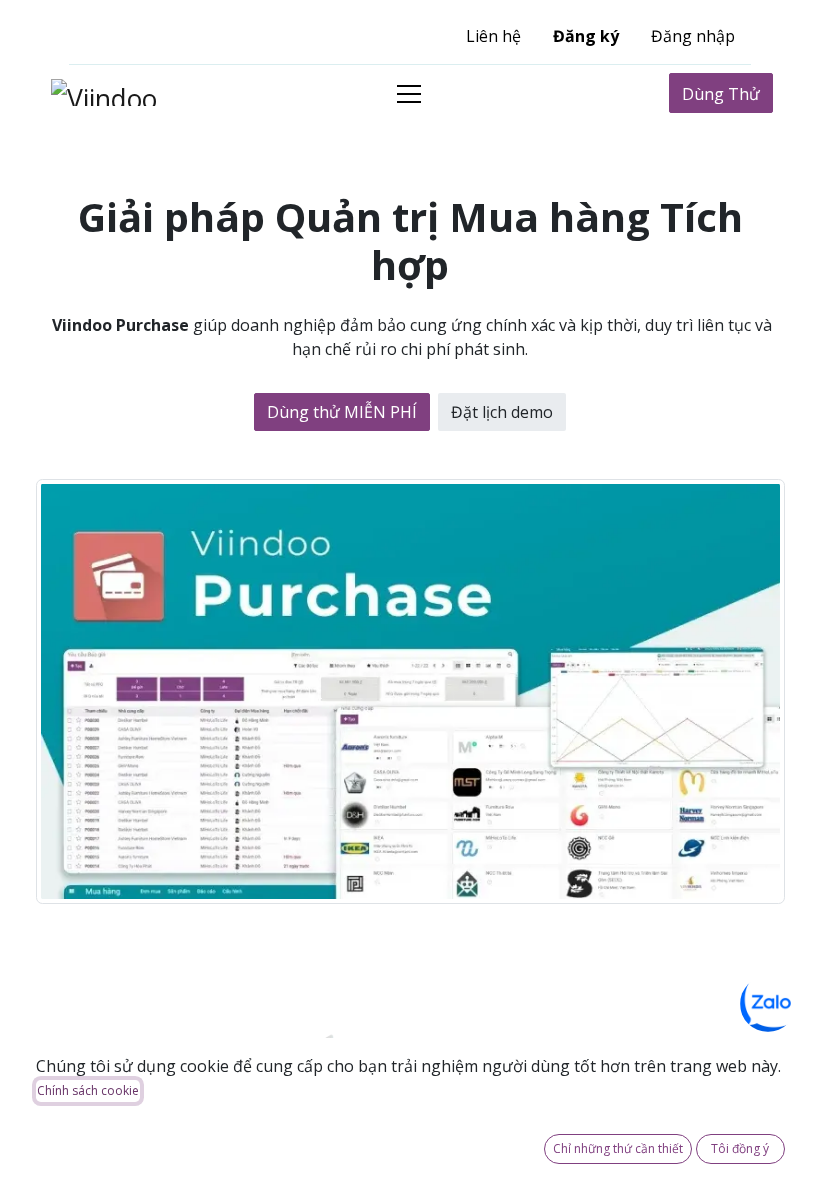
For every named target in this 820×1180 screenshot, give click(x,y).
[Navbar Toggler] (409, 93)
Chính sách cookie (88, 1090)
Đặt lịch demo (502, 412)
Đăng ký (586, 36)
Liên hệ (493, 36)
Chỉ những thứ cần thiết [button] (618, 1148)
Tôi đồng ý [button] (740, 1148)
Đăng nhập (693, 36)
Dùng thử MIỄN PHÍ (342, 412)
